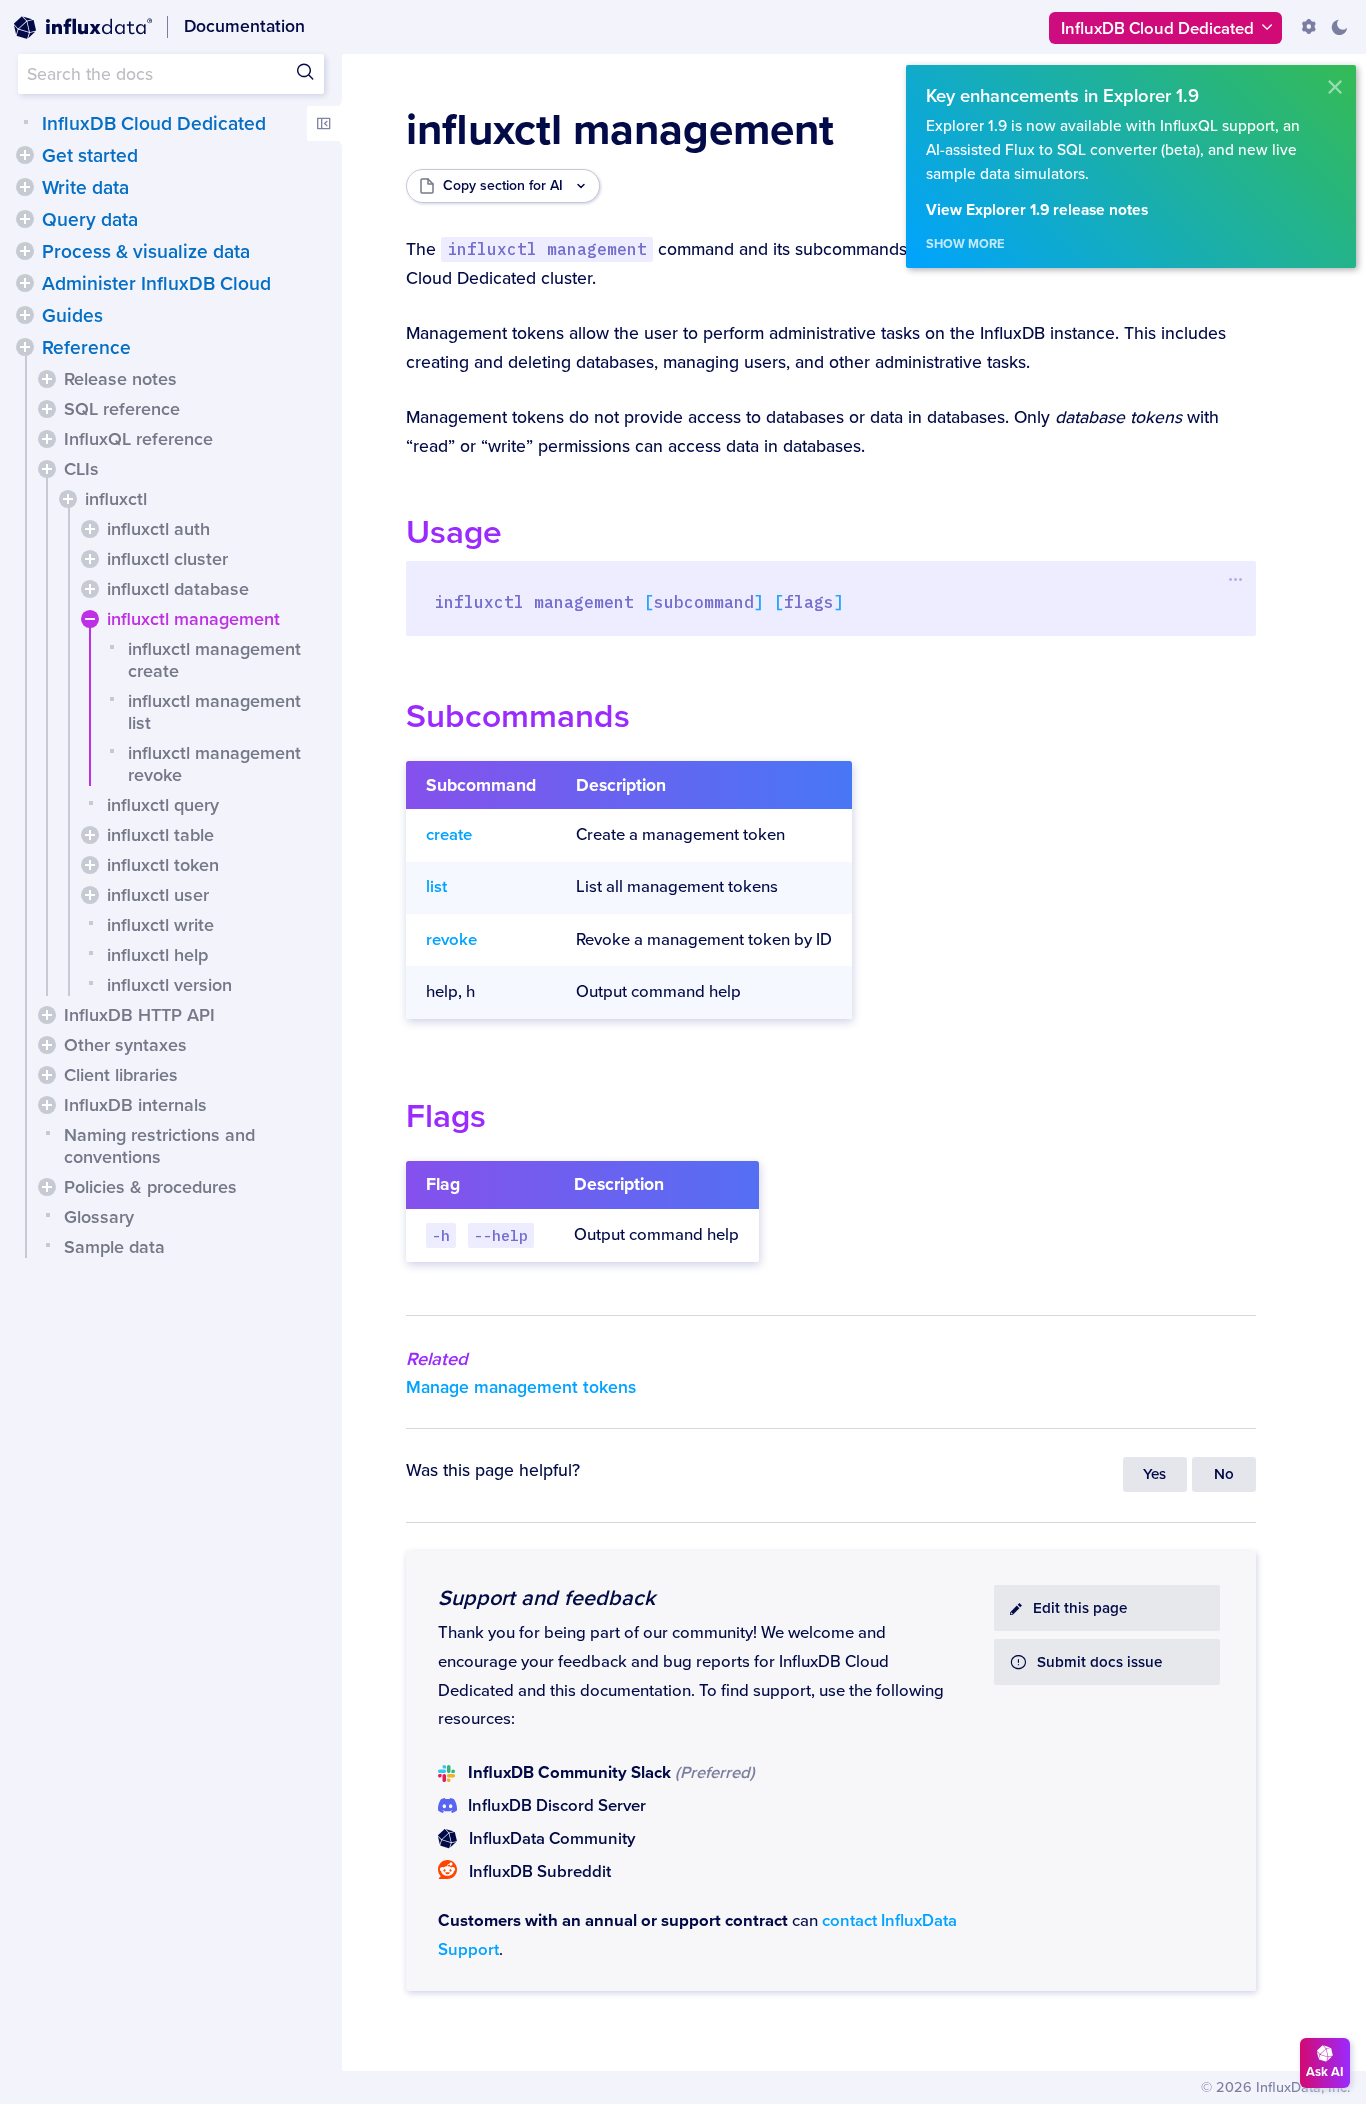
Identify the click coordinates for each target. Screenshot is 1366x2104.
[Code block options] (1236, 579)
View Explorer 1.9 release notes (1037, 210)
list (436, 887)
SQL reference (122, 409)
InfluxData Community (552, 1839)
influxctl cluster (167, 559)
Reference (86, 348)
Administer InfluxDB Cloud (156, 284)
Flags (446, 1116)
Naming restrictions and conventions (159, 1146)
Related (437, 1359)
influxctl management (193, 619)
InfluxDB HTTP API (139, 1015)
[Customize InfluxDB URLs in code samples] (1309, 27)
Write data (85, 188)
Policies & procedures (150, 1187)
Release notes (120, 379)
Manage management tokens (521, 1387)
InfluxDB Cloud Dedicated (154, 124)
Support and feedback (546, 1598)
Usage (454, 532)
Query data (90, 220)
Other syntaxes (125, 1045)
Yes (1154, 1474)
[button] (25, 155)
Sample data (114, 1247)
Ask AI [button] (1325, 2072)
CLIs (81, 469)
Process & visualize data (146, 252)
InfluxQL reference (138, 439)
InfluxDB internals (135, 1105)
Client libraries (121, 1075)
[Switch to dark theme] (1339, 27)
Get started (90, 156)
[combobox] (171, 74)
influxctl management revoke (214, 764)
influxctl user (158, 895)
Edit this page (1080, 1608)
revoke (451, 940)
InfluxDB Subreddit (540, 1872)
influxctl (116, 499)
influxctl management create (214, 660)
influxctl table (160, 835)
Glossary (99, 1217)
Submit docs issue (1099, 1662)
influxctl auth (158, 529)
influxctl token (163, 865)
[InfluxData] (83, 28)
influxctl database (178, 589)
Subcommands (518, 716)
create (449, 835)
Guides (72, 316)
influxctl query (163, 805)
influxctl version (169, 985)
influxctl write (160, 925)
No (1224, 1474)
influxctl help (157, 955)
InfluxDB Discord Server (557, 1806)
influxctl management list (214, 712)
